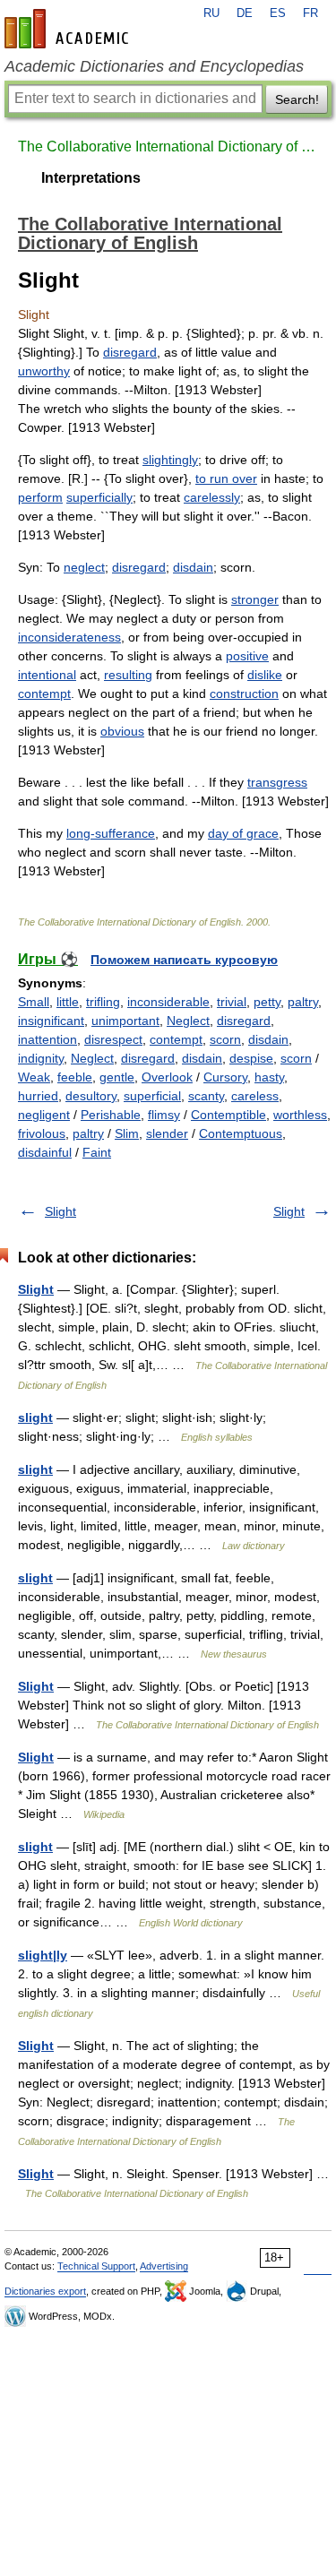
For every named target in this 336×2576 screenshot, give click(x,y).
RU (211, 13)
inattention (47, 1039)
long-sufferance (111, 833)
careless (255, 1096)
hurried (38, 1096)
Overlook (167, 1077)
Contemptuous (241, 1133)
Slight (60, 1211)
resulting (128, 675)
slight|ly (43, 1955)
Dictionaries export (45, 2291)
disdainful (45, 1152)
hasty (269, 1077)
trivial (232, 1002)
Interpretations (91, 178)
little (68, 1002)
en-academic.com (69, 29)
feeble (75, 1077)
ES (278, 13)
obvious (122, 731)
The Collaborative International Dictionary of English (168, 146)
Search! (297, 99)
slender (167, 1133)
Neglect (188, 1021)
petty (267, 1002)
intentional (47, 675)
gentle (117, 1077)
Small (34, 1002)
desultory (91, 1096)
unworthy (44, 371)
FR (310, 13)
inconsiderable (168, 1002)
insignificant (51, 1021)
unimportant (125, 1021)
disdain (193, 567)
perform (40, 497)
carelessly (212, 497)
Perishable (111, 1115)
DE (245, 13)
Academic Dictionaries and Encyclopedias (154, 66)
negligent (44, 1115)
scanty (206, 1096)
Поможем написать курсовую (184, 960)
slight (35, 1417)
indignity (41, 1058)
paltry (303, 1002)
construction (244, 694)
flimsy (164, 1115)
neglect (84, 567)
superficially (99, 497)
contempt (44, 694)
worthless (300, 1115)
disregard (130, 352)
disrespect (113, 1039)
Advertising (164, 2266)
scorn (225, 1039)
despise (251, 1058)
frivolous (42, 1133)
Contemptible (228, 1115)
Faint (97, 1152)
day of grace (243, 833)
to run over (226, 478)
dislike (265, 675)
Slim (127, 1133)
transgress (277, 782)
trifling (103, 1002)
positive (247, 656)
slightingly (170, 460)
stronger (255, 599)
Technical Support (96, 2266)
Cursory (225, 1077)
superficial (152, 1096)
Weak (34, 1077)
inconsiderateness (69, 637)
